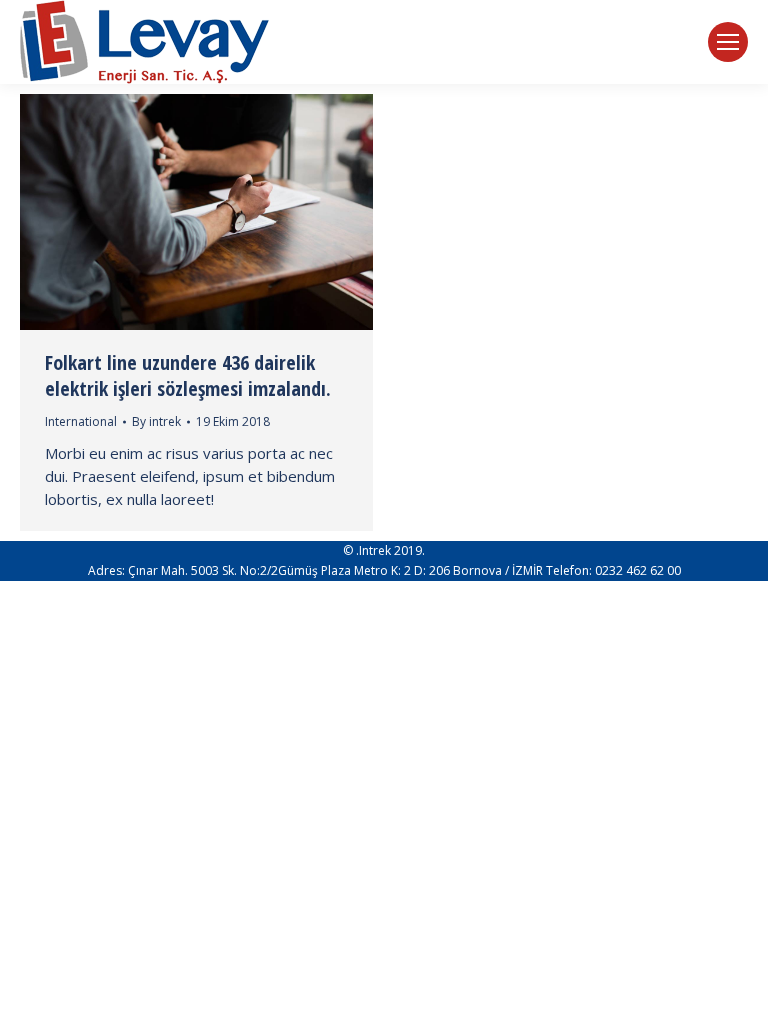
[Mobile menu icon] (728, 42)
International (81, 421)
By (156, 421)
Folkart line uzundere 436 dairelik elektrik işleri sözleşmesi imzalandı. (188, 375)
